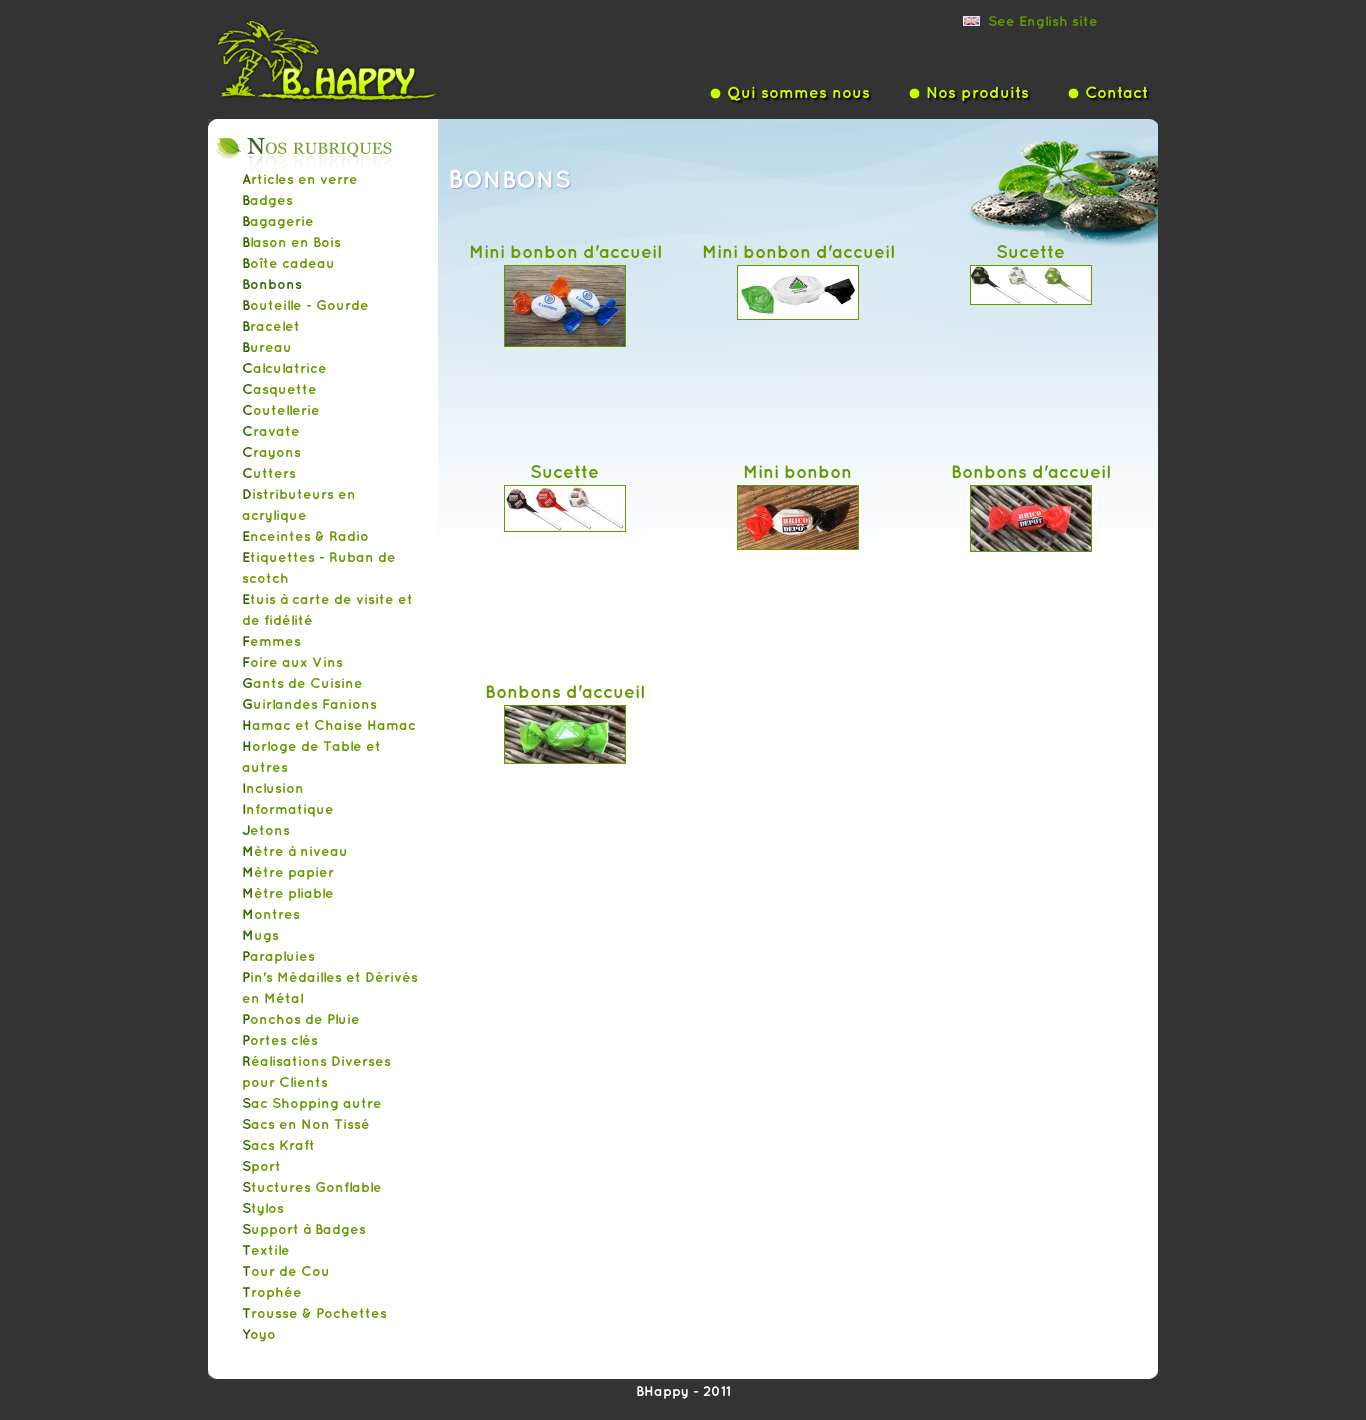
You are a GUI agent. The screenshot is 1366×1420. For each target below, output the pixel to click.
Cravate (271, 431)
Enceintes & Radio (305, 536)
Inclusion (273, 788)
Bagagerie (278, 221)
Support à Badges (304, 1229)
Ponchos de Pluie (301, 1019)
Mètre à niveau (295, 851)
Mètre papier (288, 872)
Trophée (272, 1292)
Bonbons (272, 284)
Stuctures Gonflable (312, 1187)
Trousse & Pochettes (314, 1313)
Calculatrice (284, 368)
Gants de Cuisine (302, 683)
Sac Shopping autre (312, 1103)
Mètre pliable (288, 893)
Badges (267, 200)
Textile (266, 1250)
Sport (261, 1166)
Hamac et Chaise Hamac (329, 725)
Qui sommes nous (798, 92)
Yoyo (259, 1334)
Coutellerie (281, 410)
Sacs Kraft (278, 1145)
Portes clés (280, 1040)
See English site (1043, 20)
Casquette (279, 389)
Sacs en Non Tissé (306, 1124)
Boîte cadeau (288, 263)
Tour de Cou (286, 1271)
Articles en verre (300, 179)
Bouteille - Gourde (305, 305)
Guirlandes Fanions (309, 704)
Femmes (271, 641)
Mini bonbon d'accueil (565, 251)
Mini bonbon (797, 471)
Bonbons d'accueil (1030, 471)
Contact (1116, 92)
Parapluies (278, 956)
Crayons (271, 452)
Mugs (260, 935)
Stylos (263, 1208)
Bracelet (271, 326)
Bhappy (358, 59)
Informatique (288, 809)
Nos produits (977, 92)
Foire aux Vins (292, 662)
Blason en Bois (291, 242)
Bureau (267, 347)
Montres (271, 914)
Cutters (269, 473)
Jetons (266, 830)
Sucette (1030, 251)
